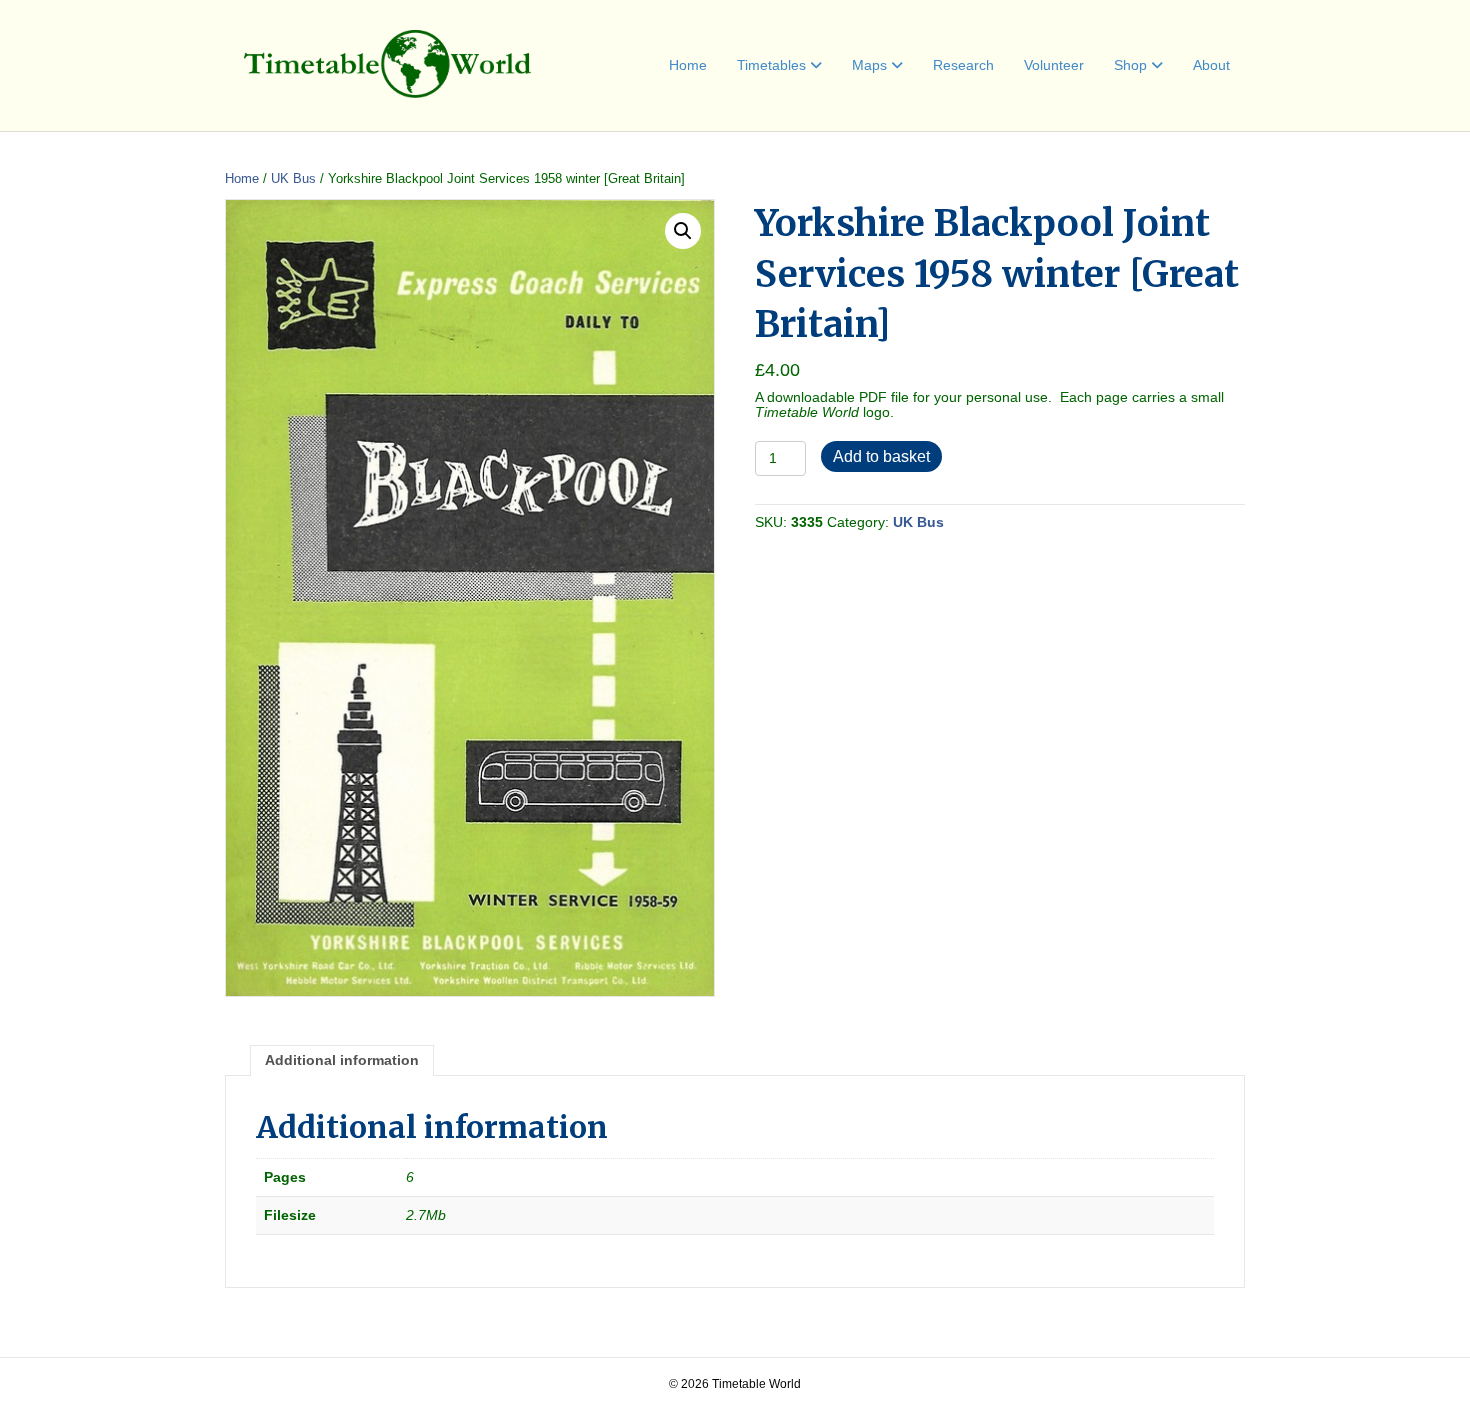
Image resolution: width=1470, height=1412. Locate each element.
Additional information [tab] (342, 1060)
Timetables (771, 65)
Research (963, 65)
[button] (683, 231)
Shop (1130, 65)
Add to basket (881, 456)
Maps (869, 65)
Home (688, 65)
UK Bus (293, 178)
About (1211, 65)
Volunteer (1054, 65)
